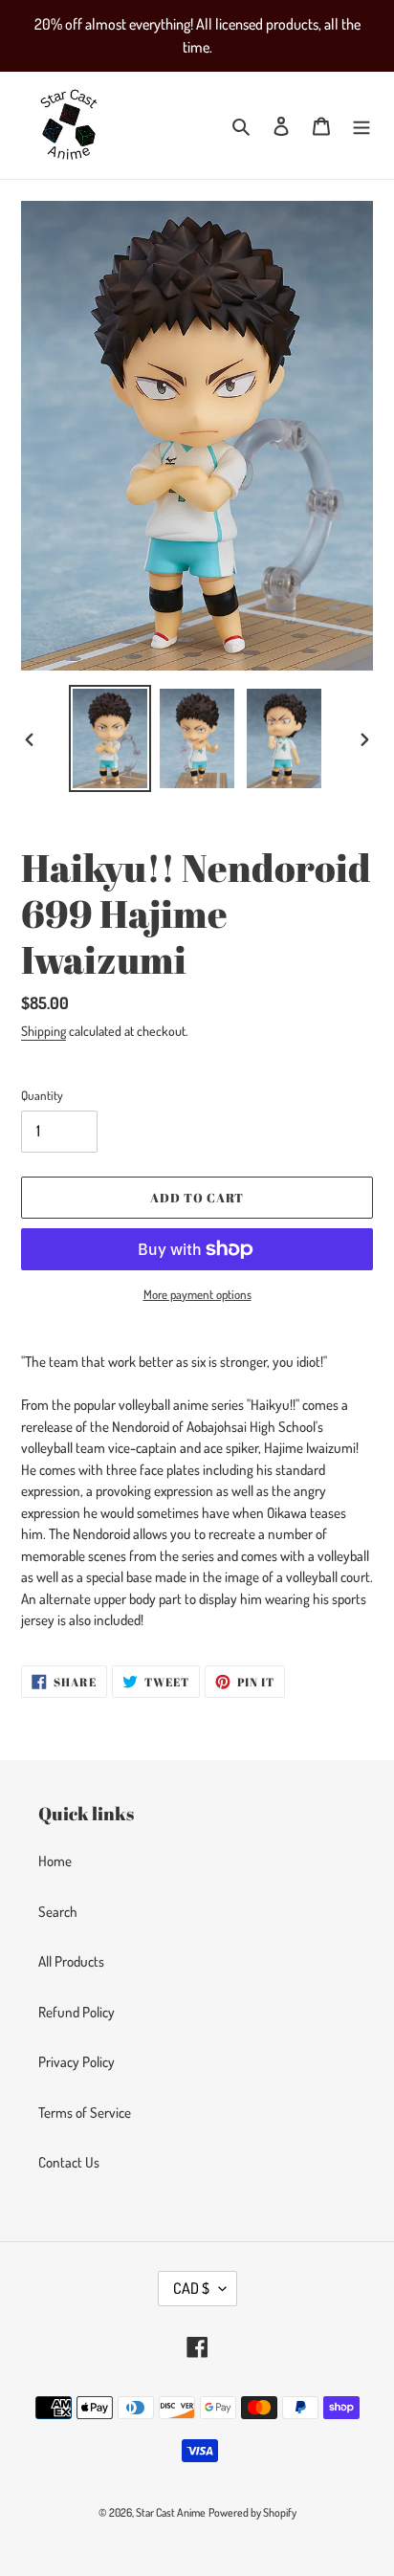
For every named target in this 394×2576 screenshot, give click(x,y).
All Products (71, 1961)
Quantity (42, 1095)
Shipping (44, 1031)
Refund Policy (77, 2012)
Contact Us (69, 2162)
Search (58, 1912)
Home (55, 1861)
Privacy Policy (77, 2062)
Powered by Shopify (252, 2512)
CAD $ (191, 2288)
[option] (110, 738)
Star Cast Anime (171, 2512)
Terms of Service (85, 2113)
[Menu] (361, 126)
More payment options (197, 1294)
